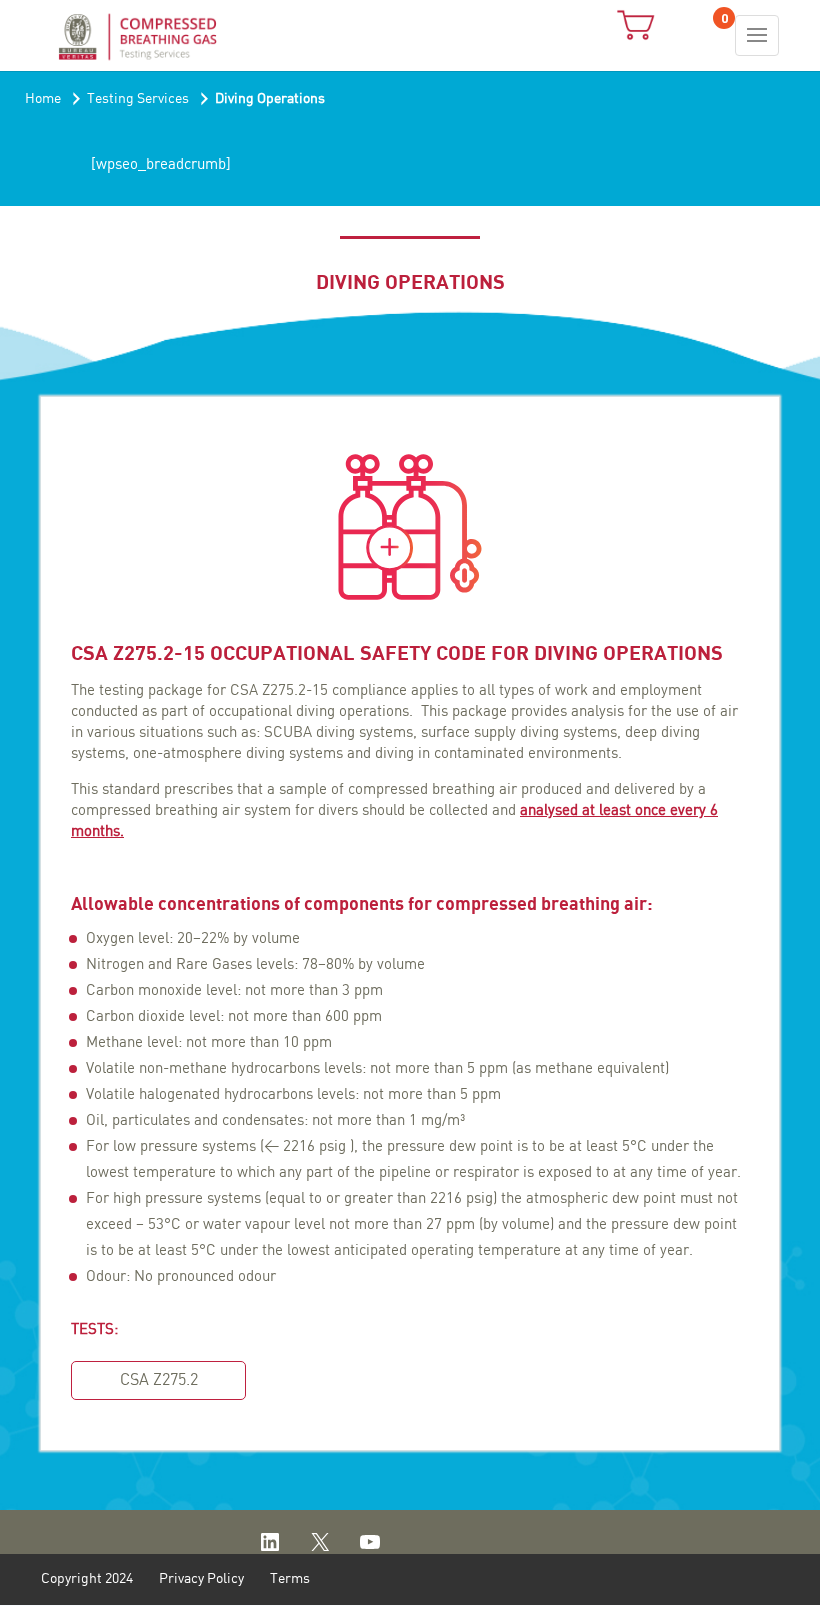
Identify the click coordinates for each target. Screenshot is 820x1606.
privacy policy (201, 1579)
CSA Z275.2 (159, 1380)
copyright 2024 (87, 1579)
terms (290, 1579)
